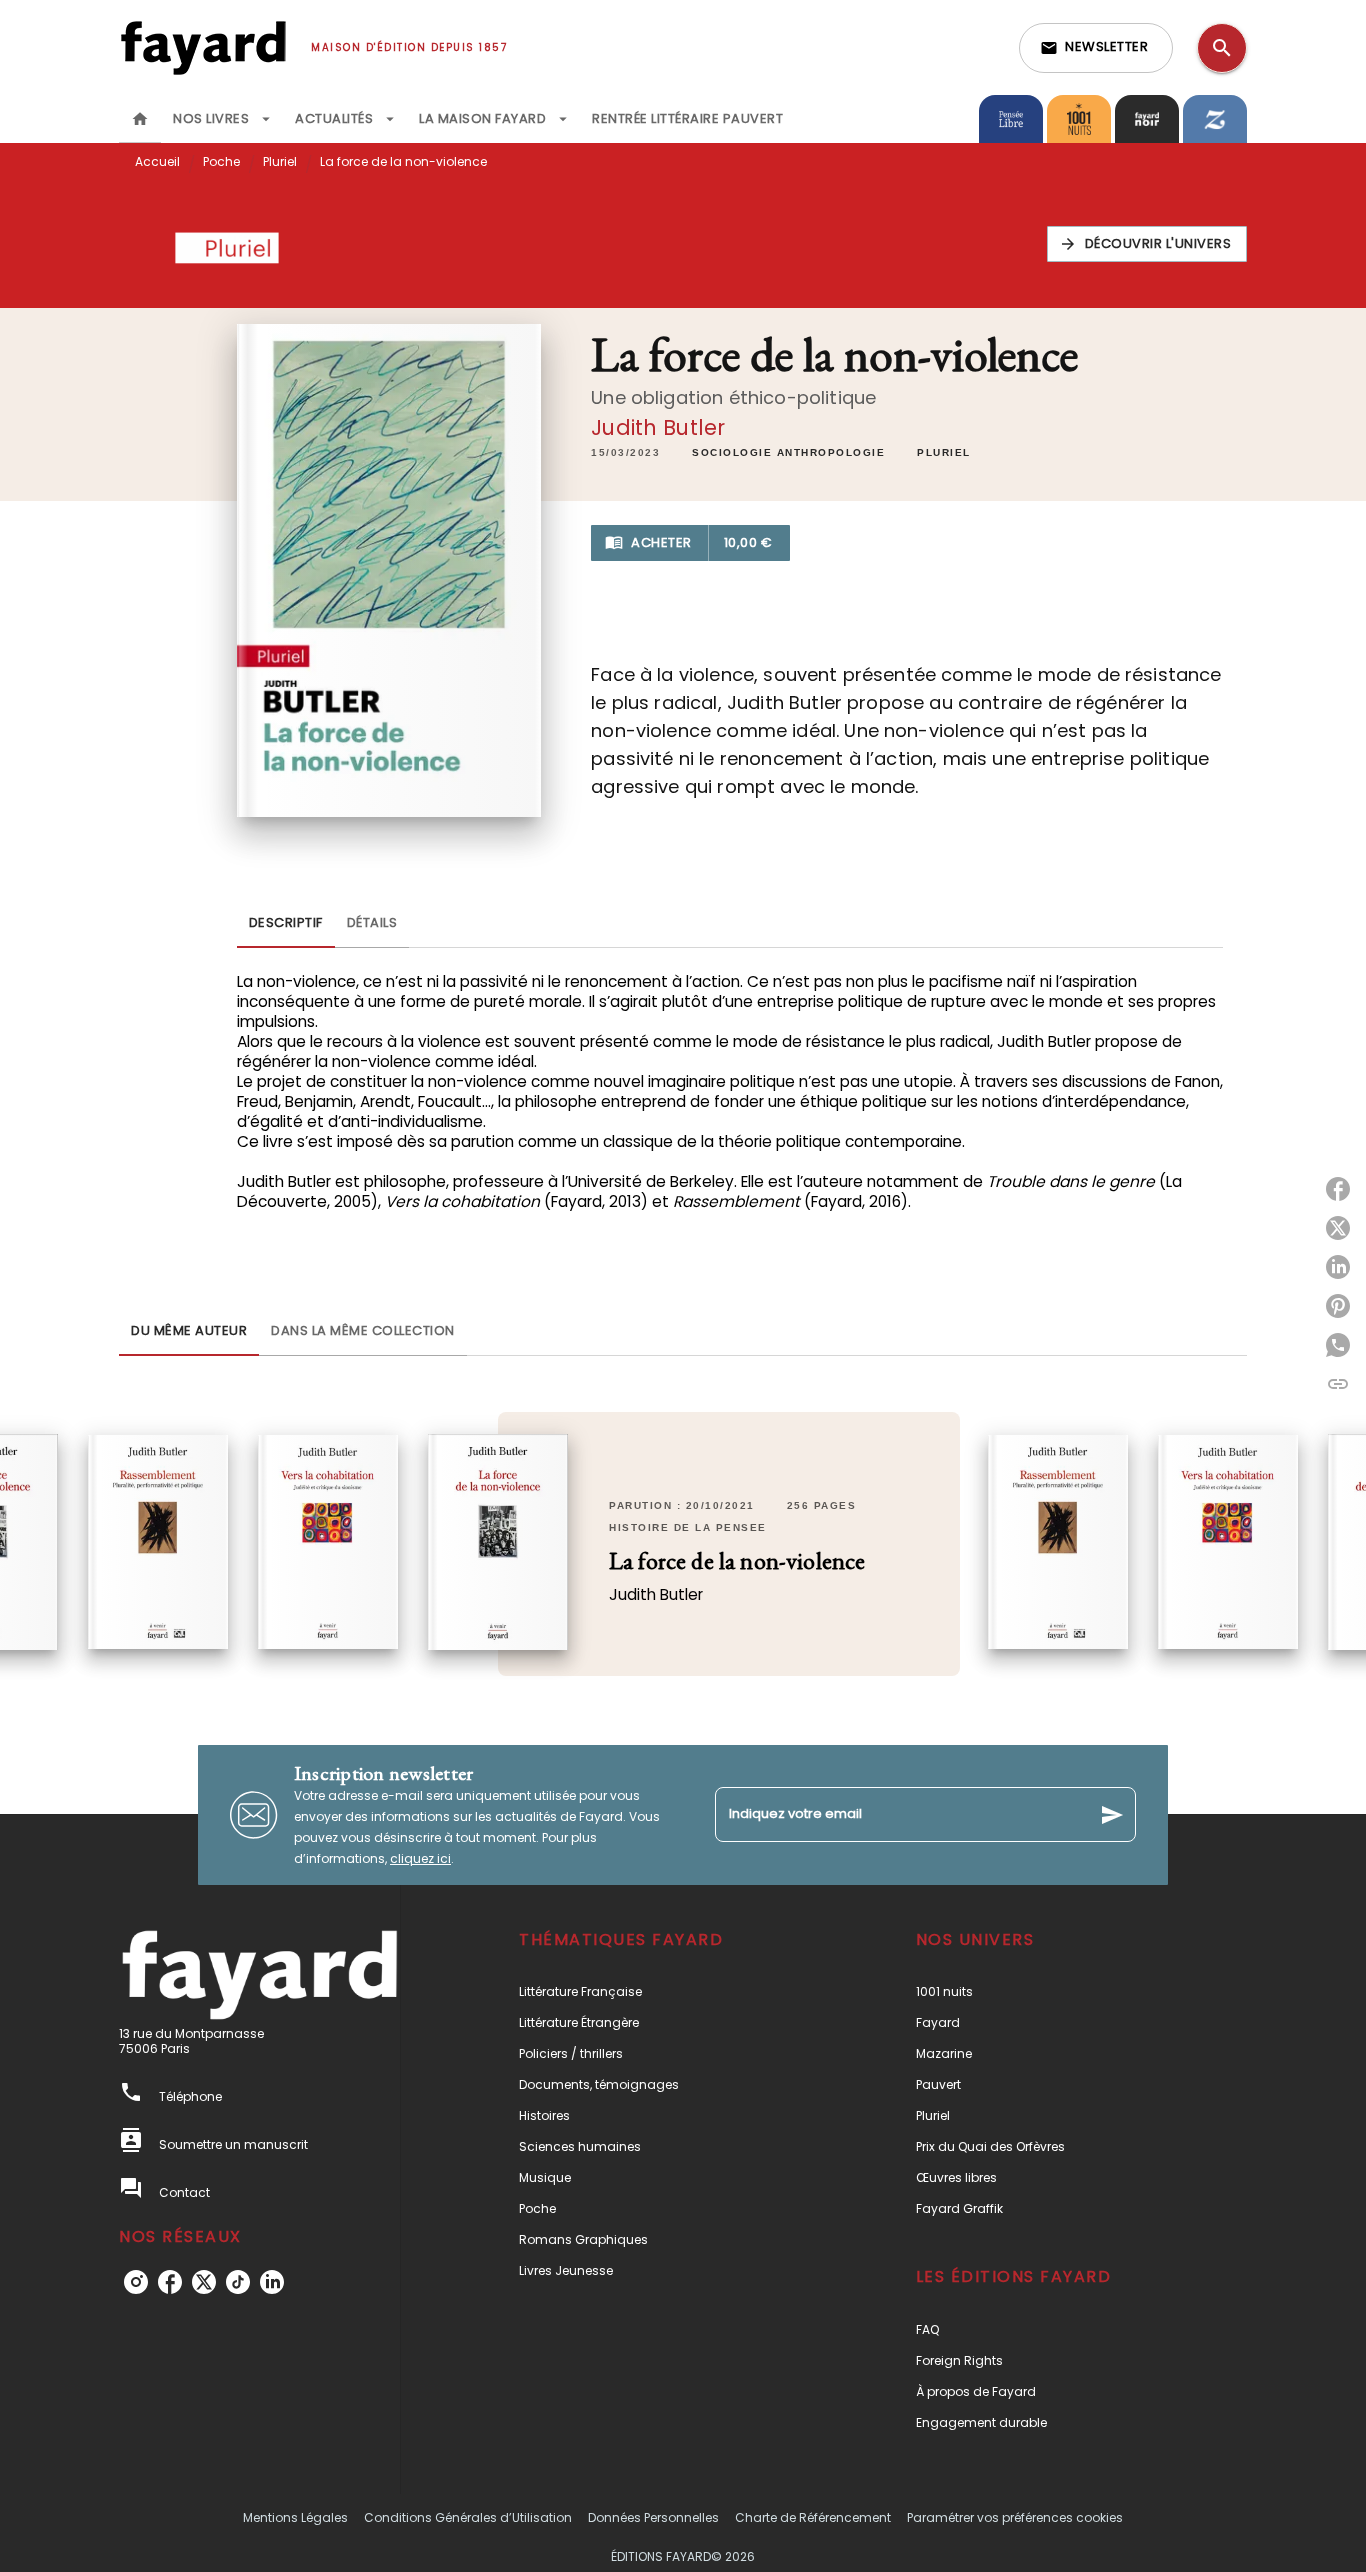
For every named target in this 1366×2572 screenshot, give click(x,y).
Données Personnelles (653, 2517)
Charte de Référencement (813, 2517)
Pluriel (280, 161)
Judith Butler (658, 427)
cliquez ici (420, 1858)
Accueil (157, 161)
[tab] (140, 119)
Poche (221, 161)
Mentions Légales (295, 2517)
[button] (1096, 48)
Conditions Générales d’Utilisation (468, 2517)
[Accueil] (203, 47)
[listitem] (136, 2282)
